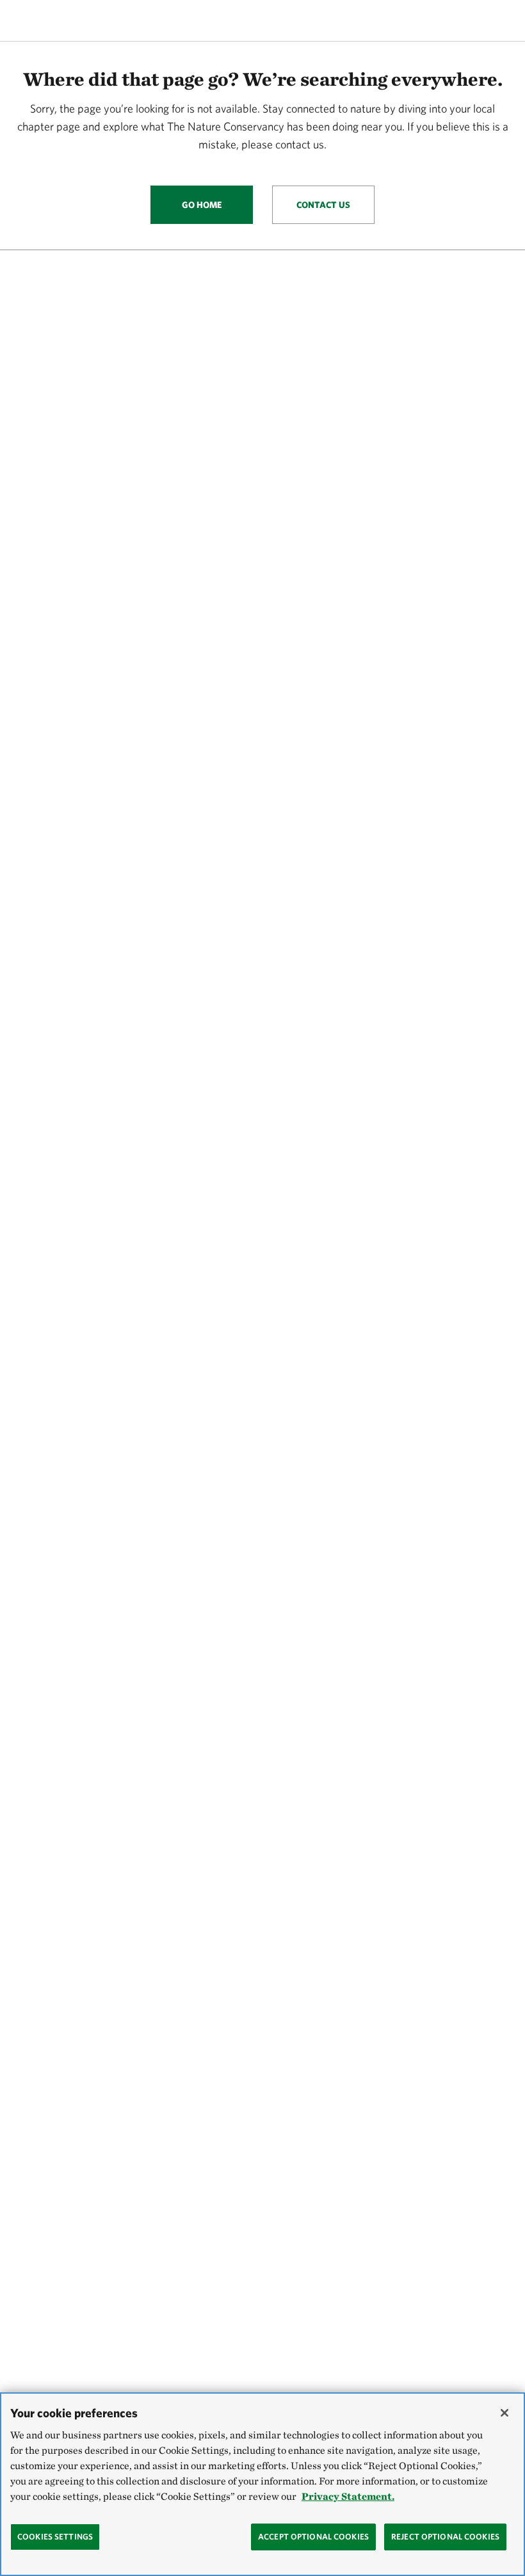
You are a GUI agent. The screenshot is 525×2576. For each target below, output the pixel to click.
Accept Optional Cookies (313, 2537)
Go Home (202, 205)
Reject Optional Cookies (445, 2537)
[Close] (505, 2413)
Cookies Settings (55, 2537)
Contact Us (323, 205)
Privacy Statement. (348, 2496)
